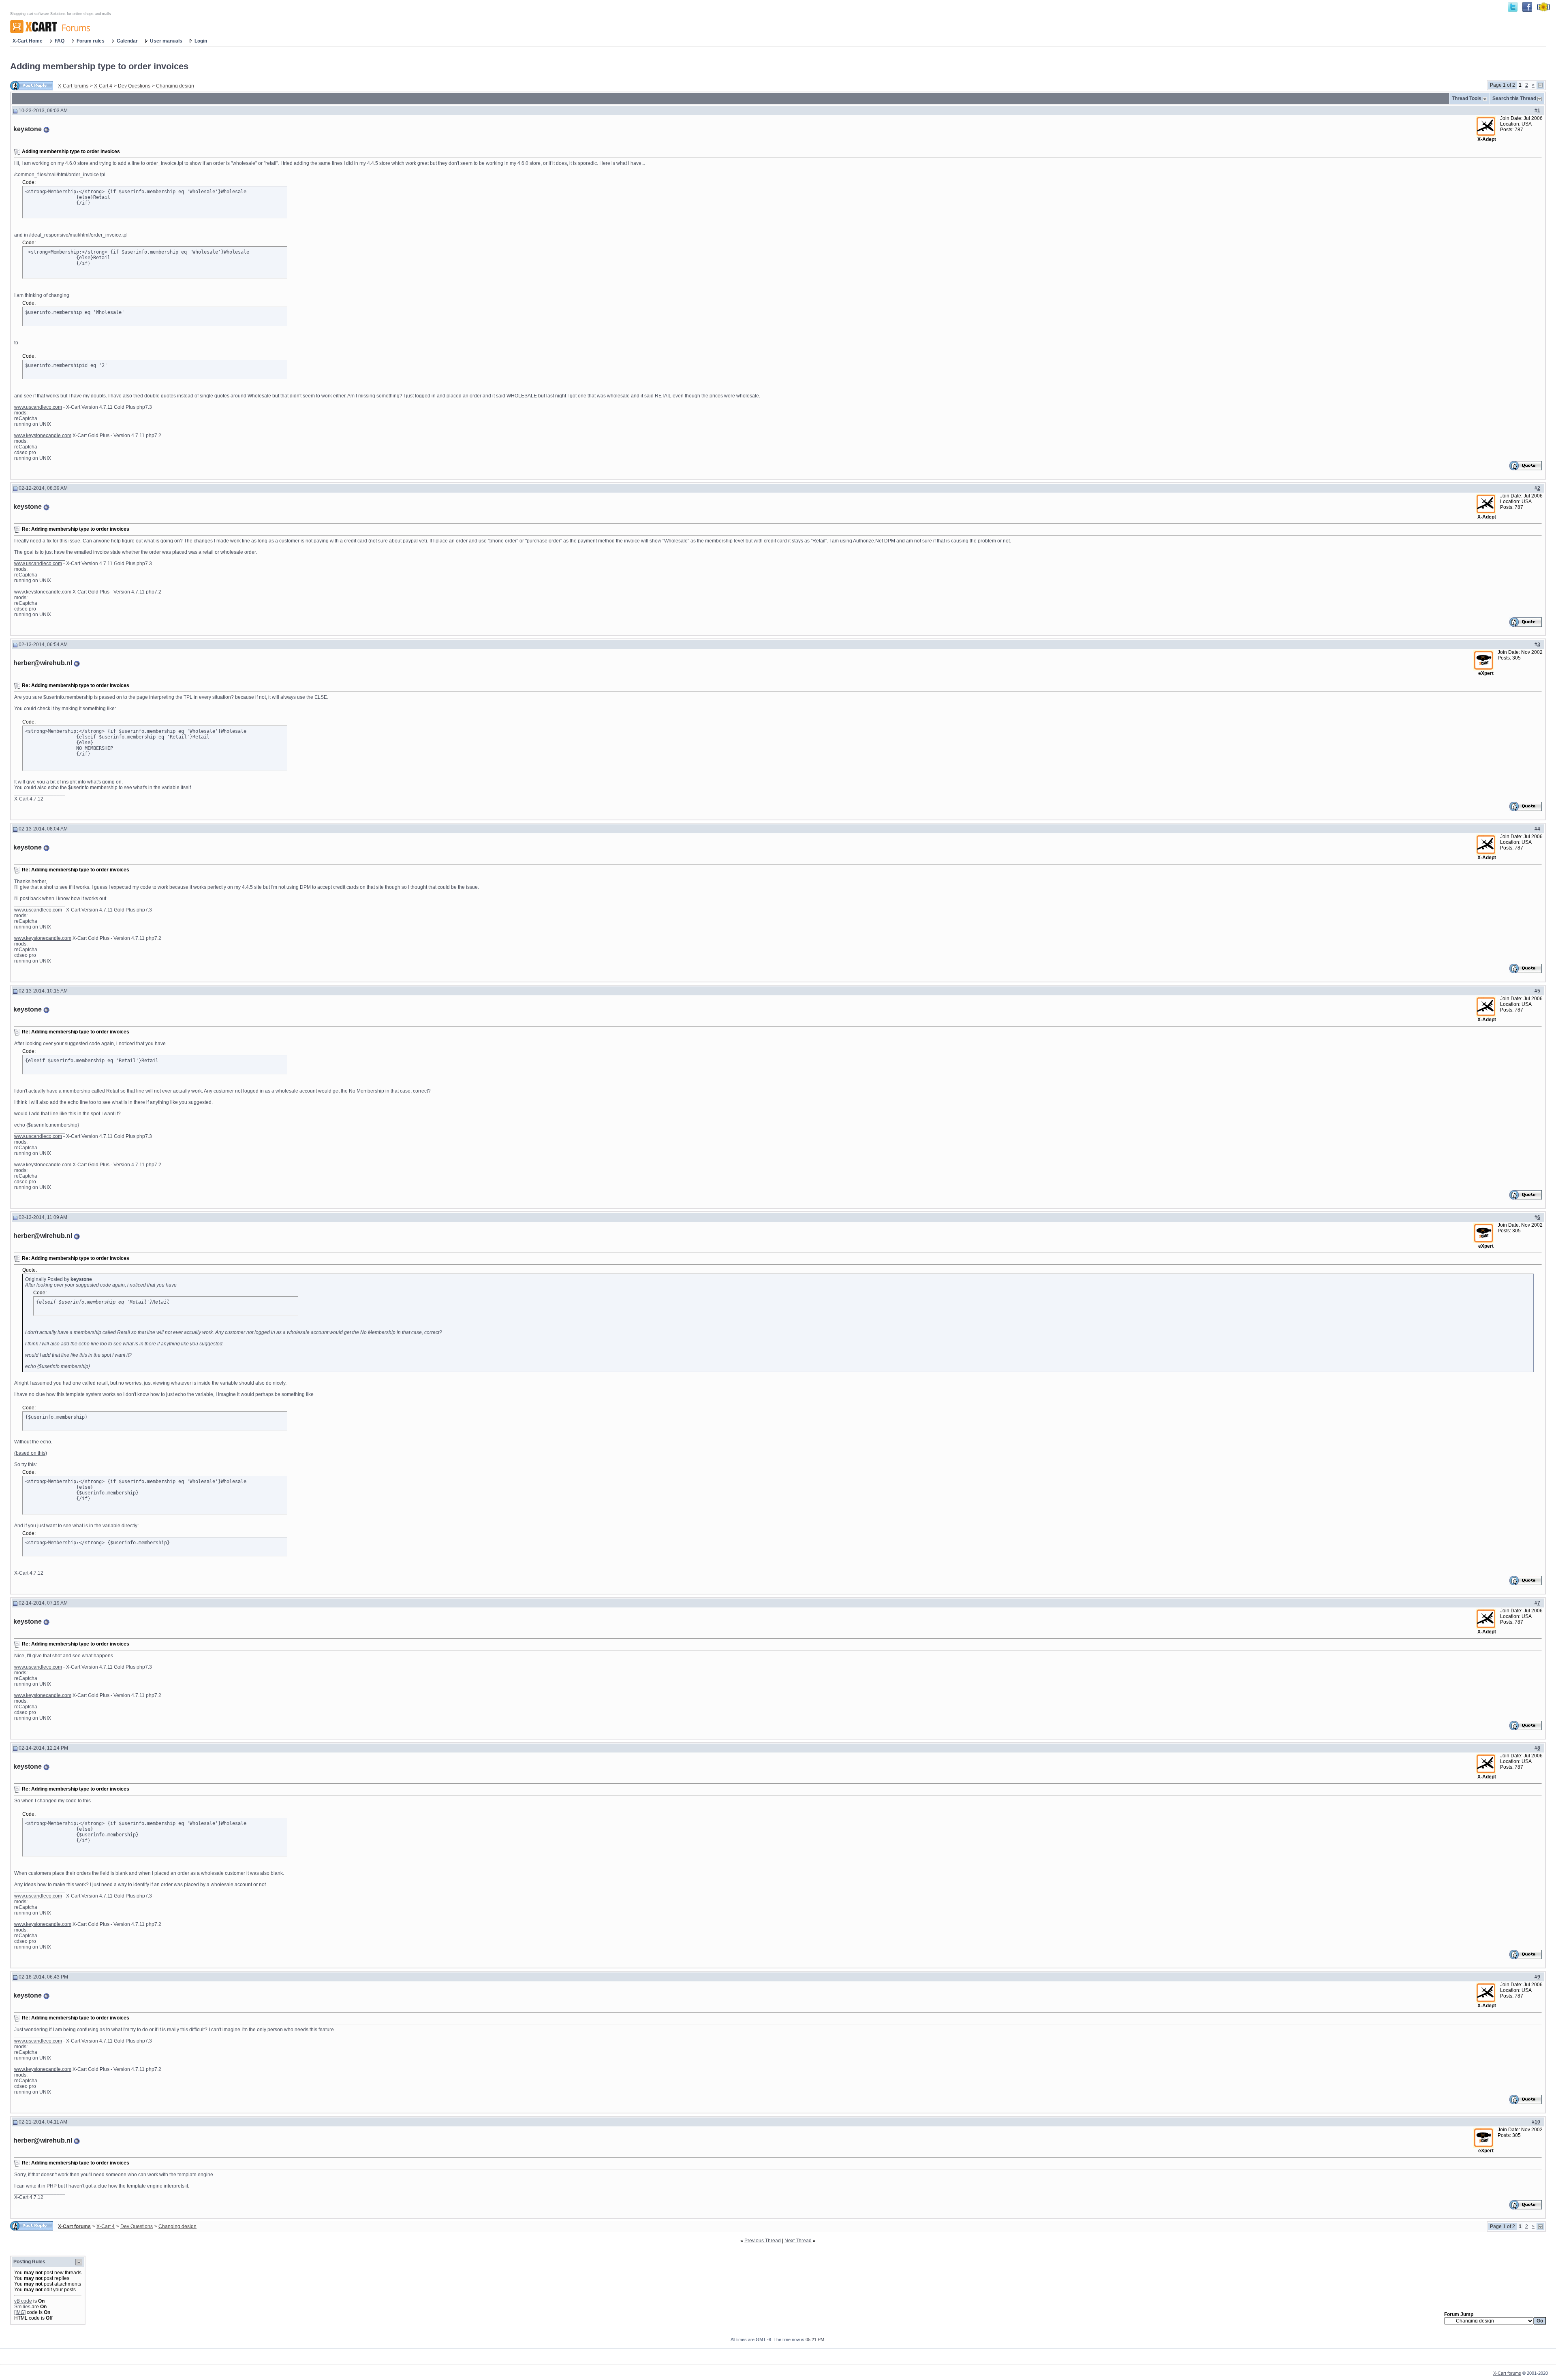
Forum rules (91, 41)
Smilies (22, 2307)
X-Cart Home (28, 41)
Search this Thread (1514, 98)
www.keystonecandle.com (43, 435)
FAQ (60, 41)
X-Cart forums (73, 86)
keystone (28, 129)
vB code (23, 2301)
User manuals (166, 41)
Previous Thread (763, 2241)
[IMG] (20, 2312)
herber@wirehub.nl (43, 663)
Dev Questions (134, 86)
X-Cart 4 (103, 86)
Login (201, 41)
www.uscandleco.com (38, 407)
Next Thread (798, 2241)
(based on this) (31, 1453)
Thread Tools (1467, 98)
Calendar (127, 41)
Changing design (175, 86)
